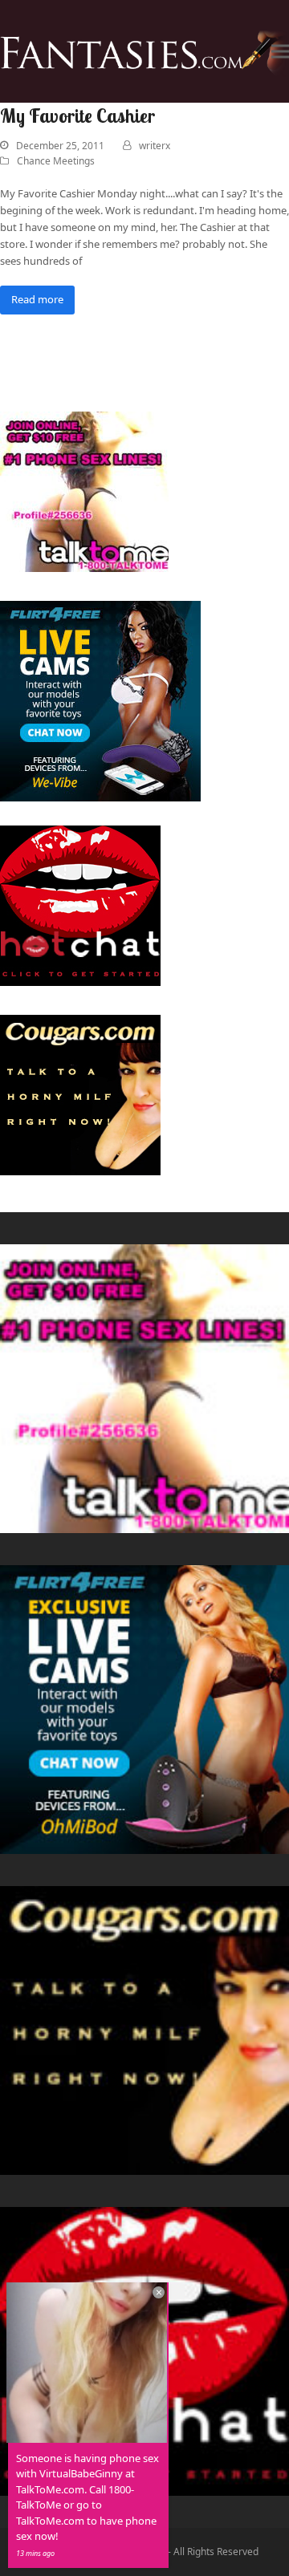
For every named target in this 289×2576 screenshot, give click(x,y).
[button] (280, 52)
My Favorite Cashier (77, 116)
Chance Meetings (56, 161)
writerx (155, 146)
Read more (37, 299)
